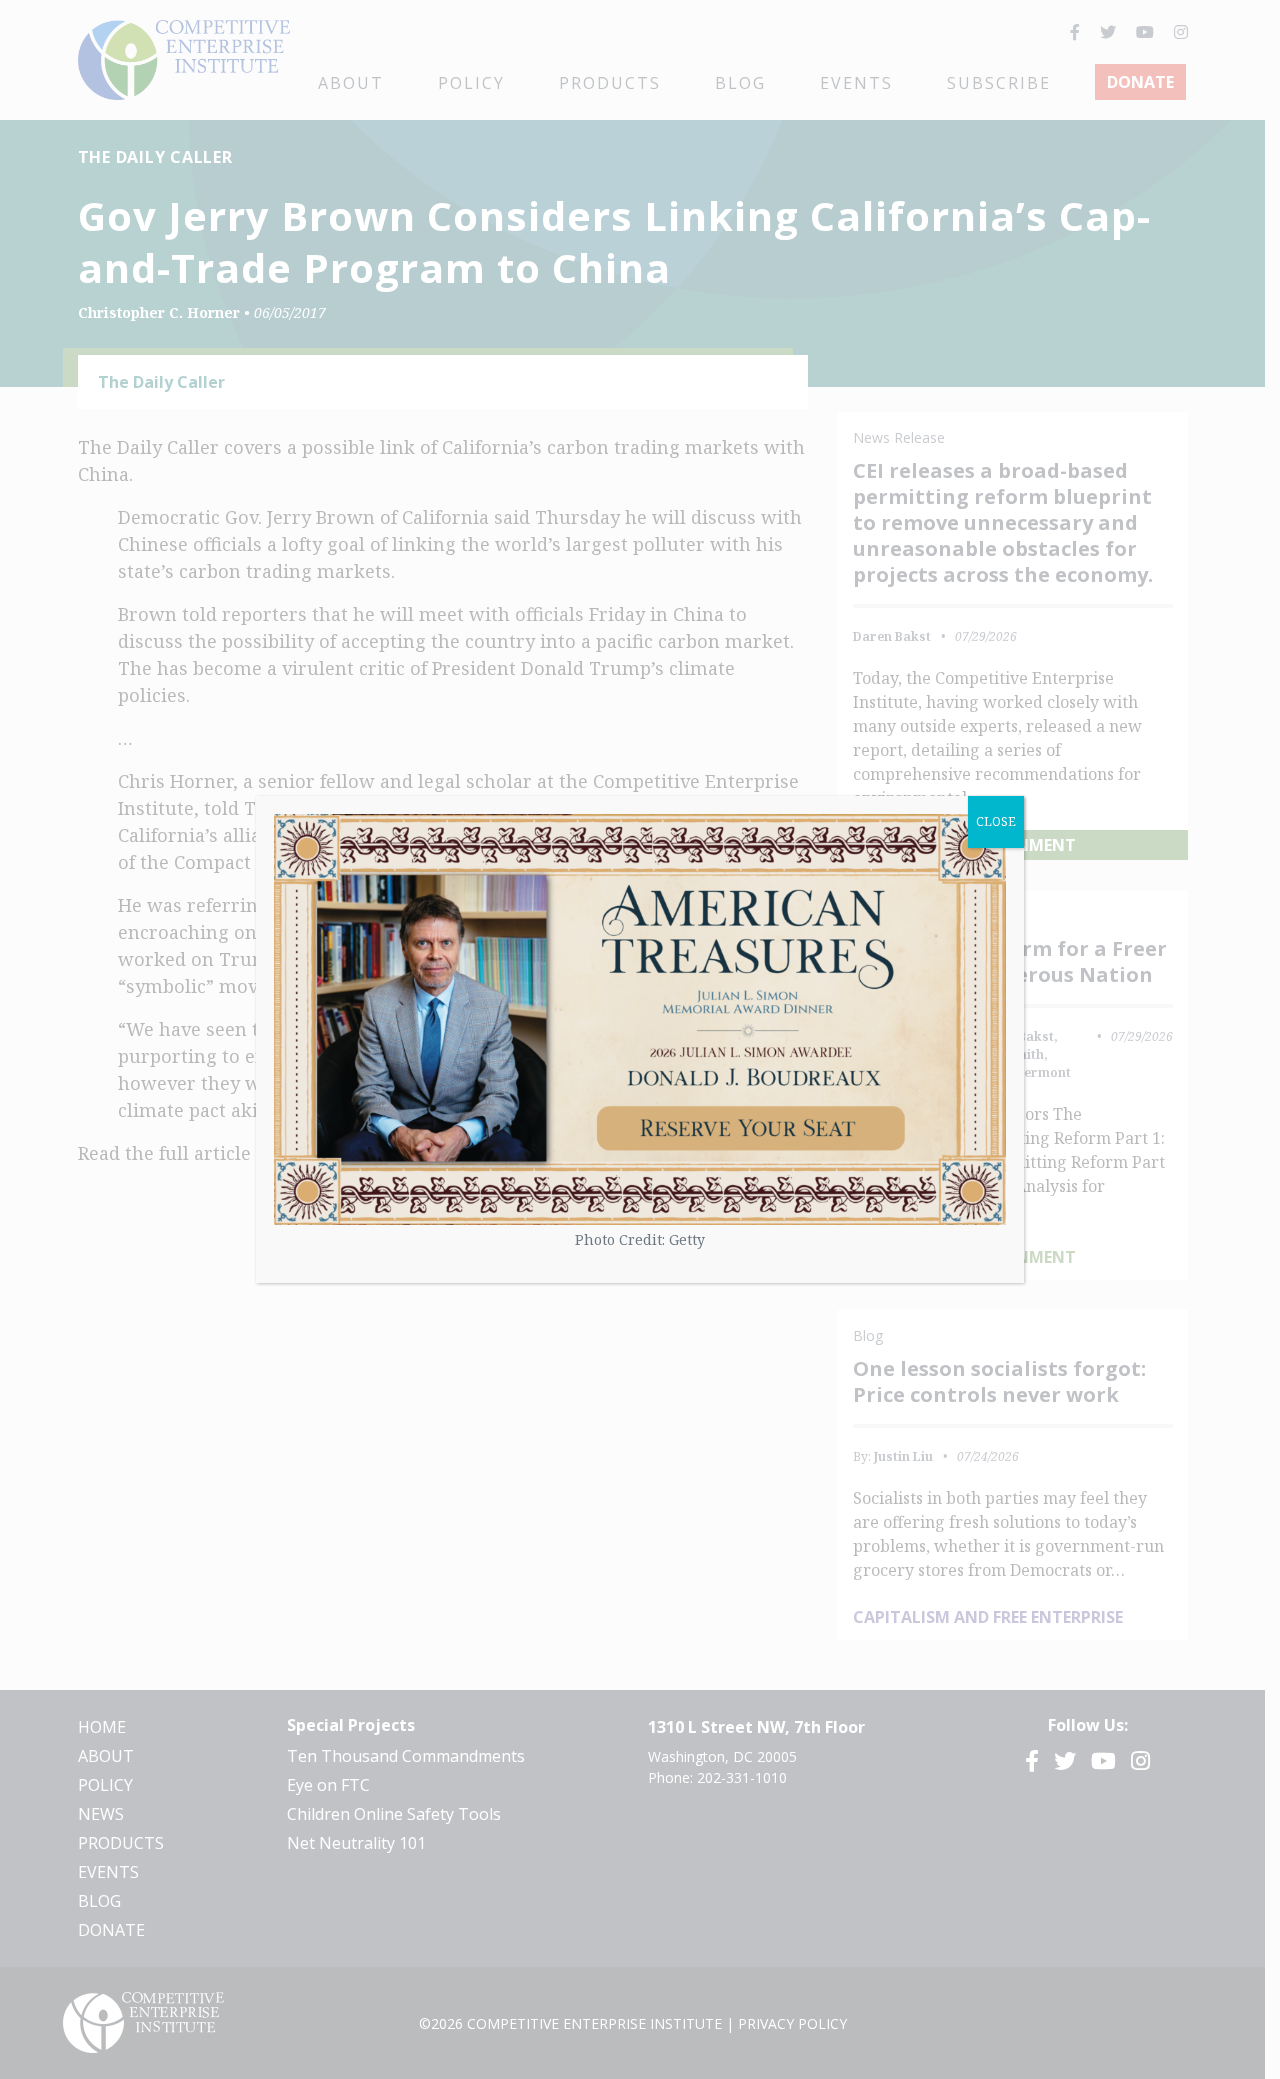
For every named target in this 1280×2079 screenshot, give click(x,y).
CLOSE (996, 821)
